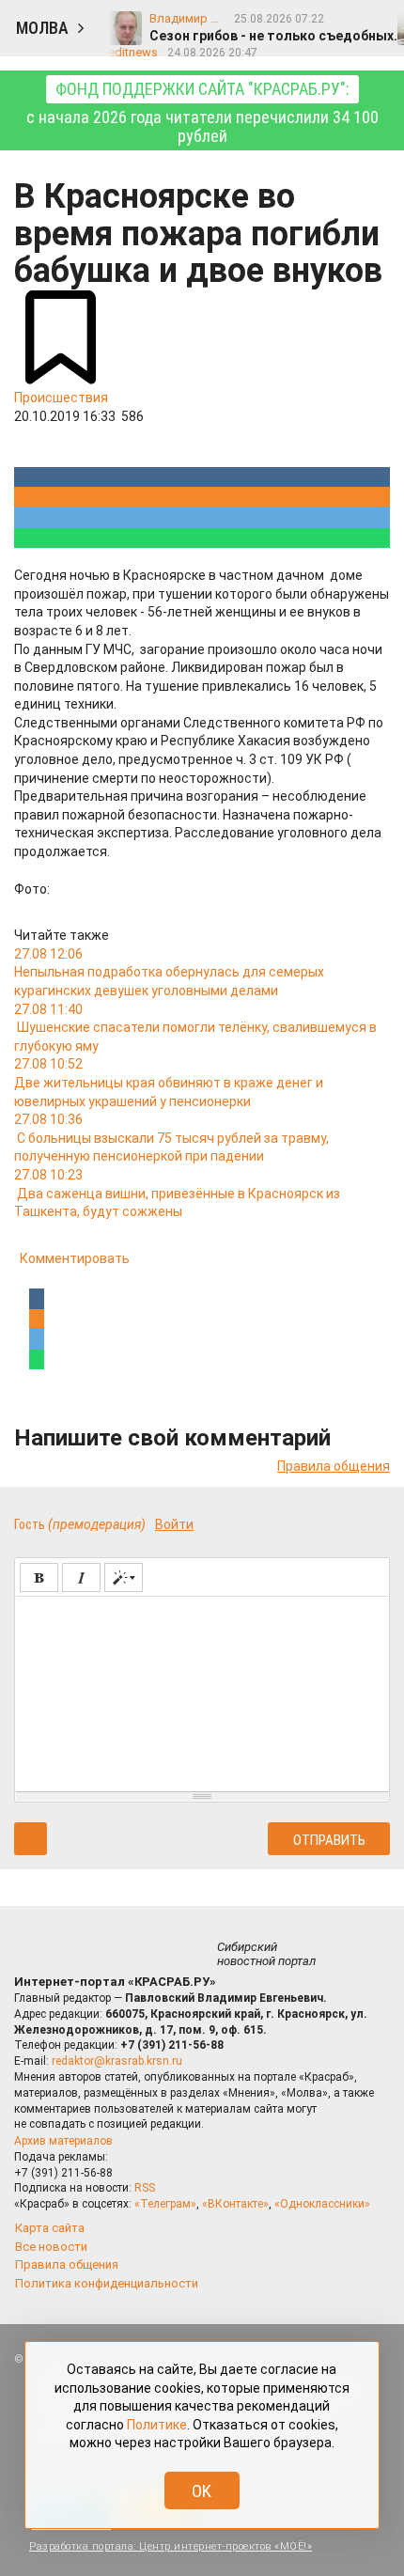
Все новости (51, 2247)
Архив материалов (63, 2141)
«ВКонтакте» (235, 2204)
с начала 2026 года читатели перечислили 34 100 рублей (202, 112)
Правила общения (334, 1466)
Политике (157, 2425)
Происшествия (61, 398)
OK (202, 2491)
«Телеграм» (165, 2204)
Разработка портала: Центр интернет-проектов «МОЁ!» (171, 2546)
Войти (174, 1524)
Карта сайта (50, 2228)
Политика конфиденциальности (107, 2283)
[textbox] (202, 1691)
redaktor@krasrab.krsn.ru (117, 2061)
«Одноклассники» (322, 2204)
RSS (145, 2188)
